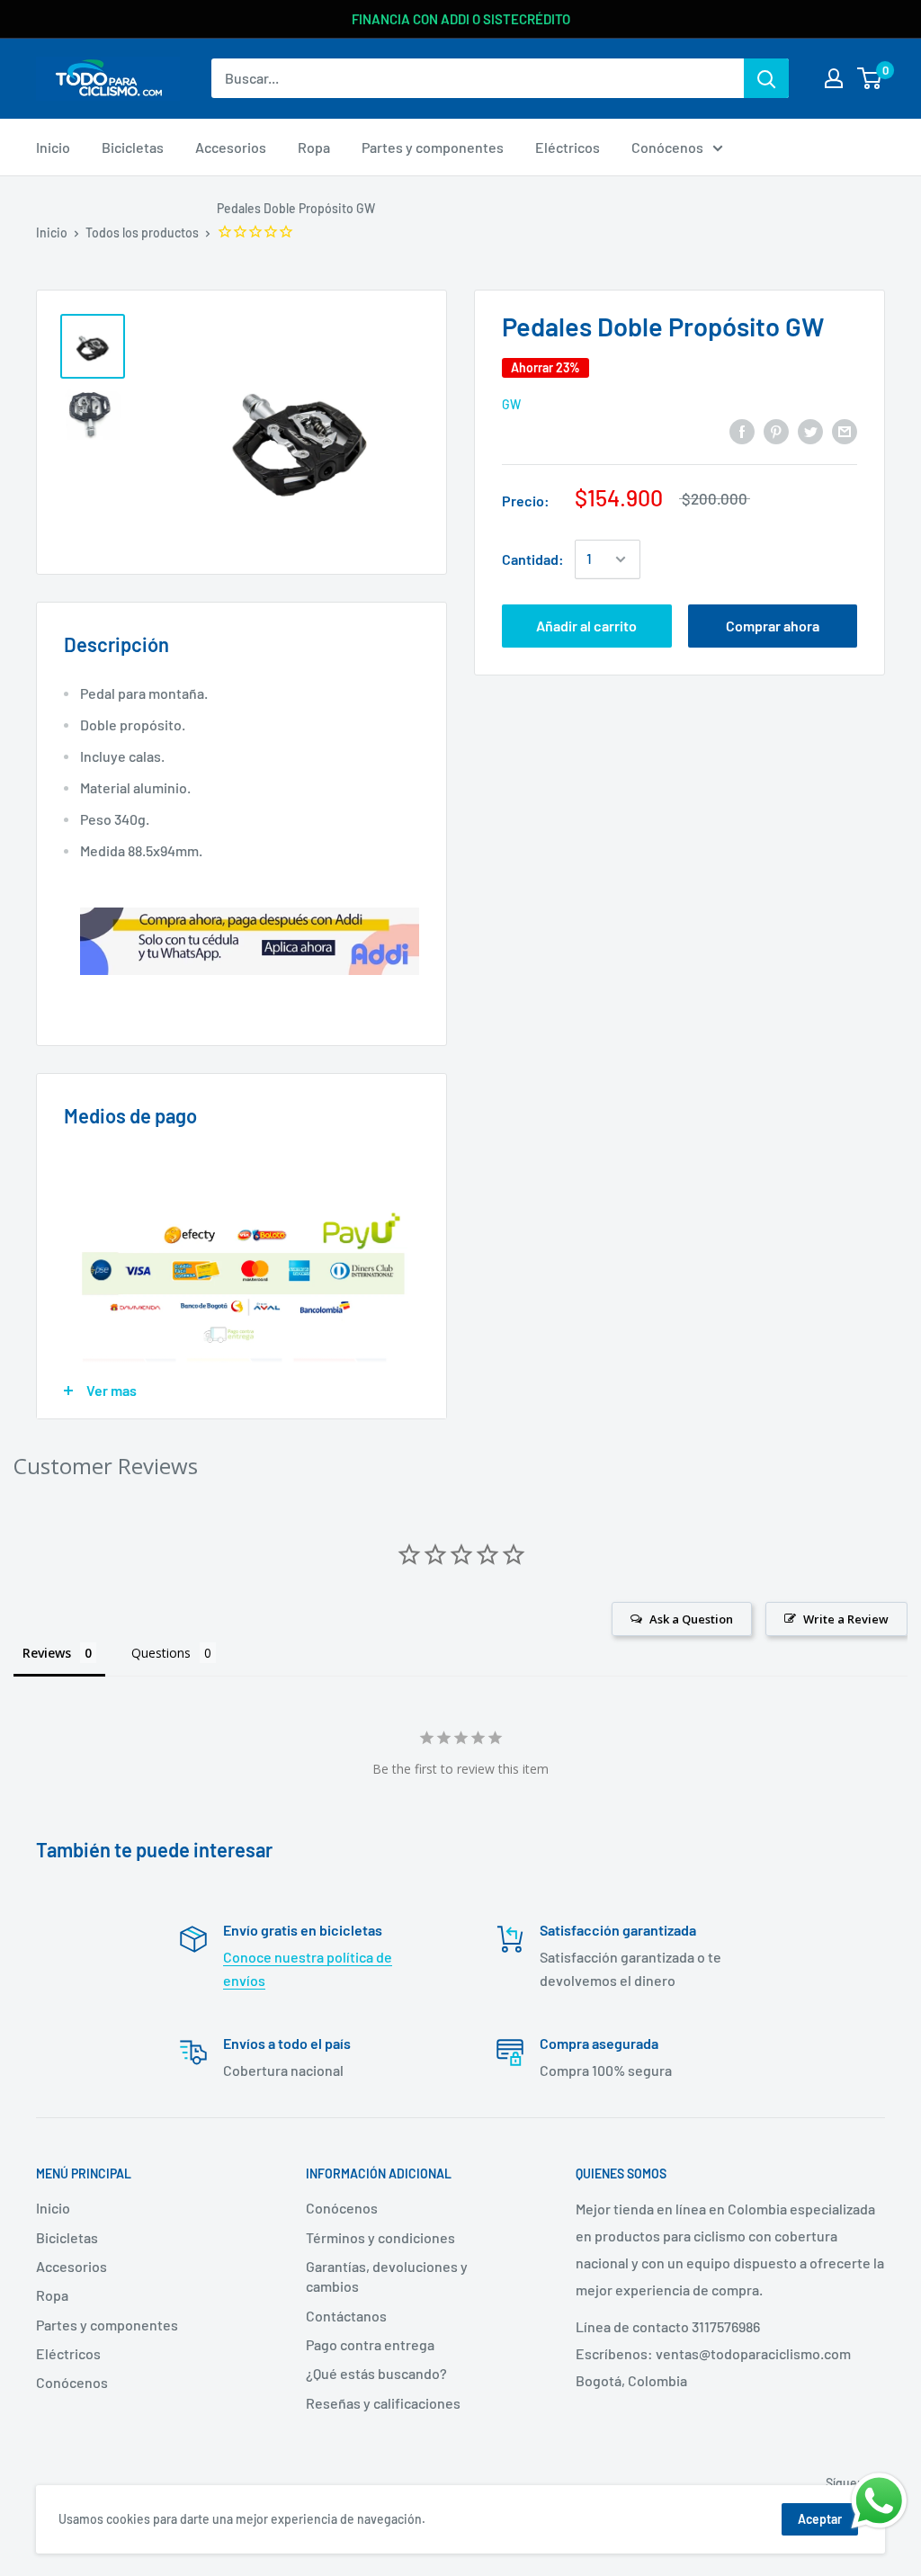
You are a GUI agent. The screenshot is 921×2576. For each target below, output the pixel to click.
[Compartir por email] (845, 430)
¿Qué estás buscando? (376, 2373)
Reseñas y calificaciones (383, 2403)
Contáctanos (346, 2316)
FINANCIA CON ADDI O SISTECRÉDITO (461, 19)
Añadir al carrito (586, 626)
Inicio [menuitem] (53, 147)
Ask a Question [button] (691, 1619)
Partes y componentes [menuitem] (433, 147)
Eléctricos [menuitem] (568, 147)
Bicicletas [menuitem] (133, 147)
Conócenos (72, 2382)
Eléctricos (68, 2353)
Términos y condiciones (380, 2237)
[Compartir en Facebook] (742, 430)
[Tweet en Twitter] (810, 430)
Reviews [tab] (47, 1653)
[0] (870, 78)
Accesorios (72, 2266)
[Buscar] (766, 78)
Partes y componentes (107, 2325)
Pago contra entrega (370, 2344)
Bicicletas (67, 2237)
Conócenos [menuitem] (667, 147)
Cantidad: (533, 559)
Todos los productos (142, 233)
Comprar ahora (773, 626)
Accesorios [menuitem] (231, 147)
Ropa (52, 2295)
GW (511, 404)
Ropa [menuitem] (314, 147)
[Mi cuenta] (834, 78)
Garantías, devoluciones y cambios (387, 2276)
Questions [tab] (161, 1653)
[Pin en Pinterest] (776, 430)
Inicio (52, 233)
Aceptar (820, 2519)
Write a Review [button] (846, 1619)
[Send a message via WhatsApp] (879, 2501)
